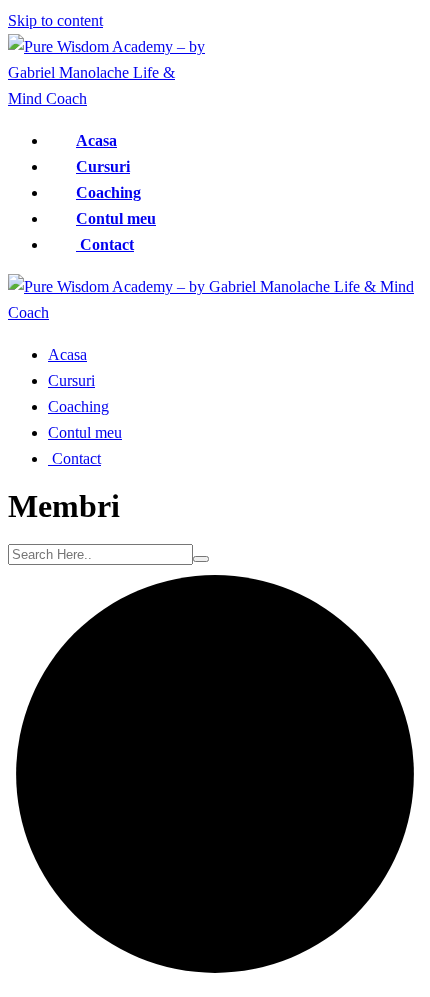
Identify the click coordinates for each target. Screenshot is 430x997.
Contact (105, 244)
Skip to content (55, 20)
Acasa (96, 140)
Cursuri (103, 166)
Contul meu (116, 218)
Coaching (108, 192)
